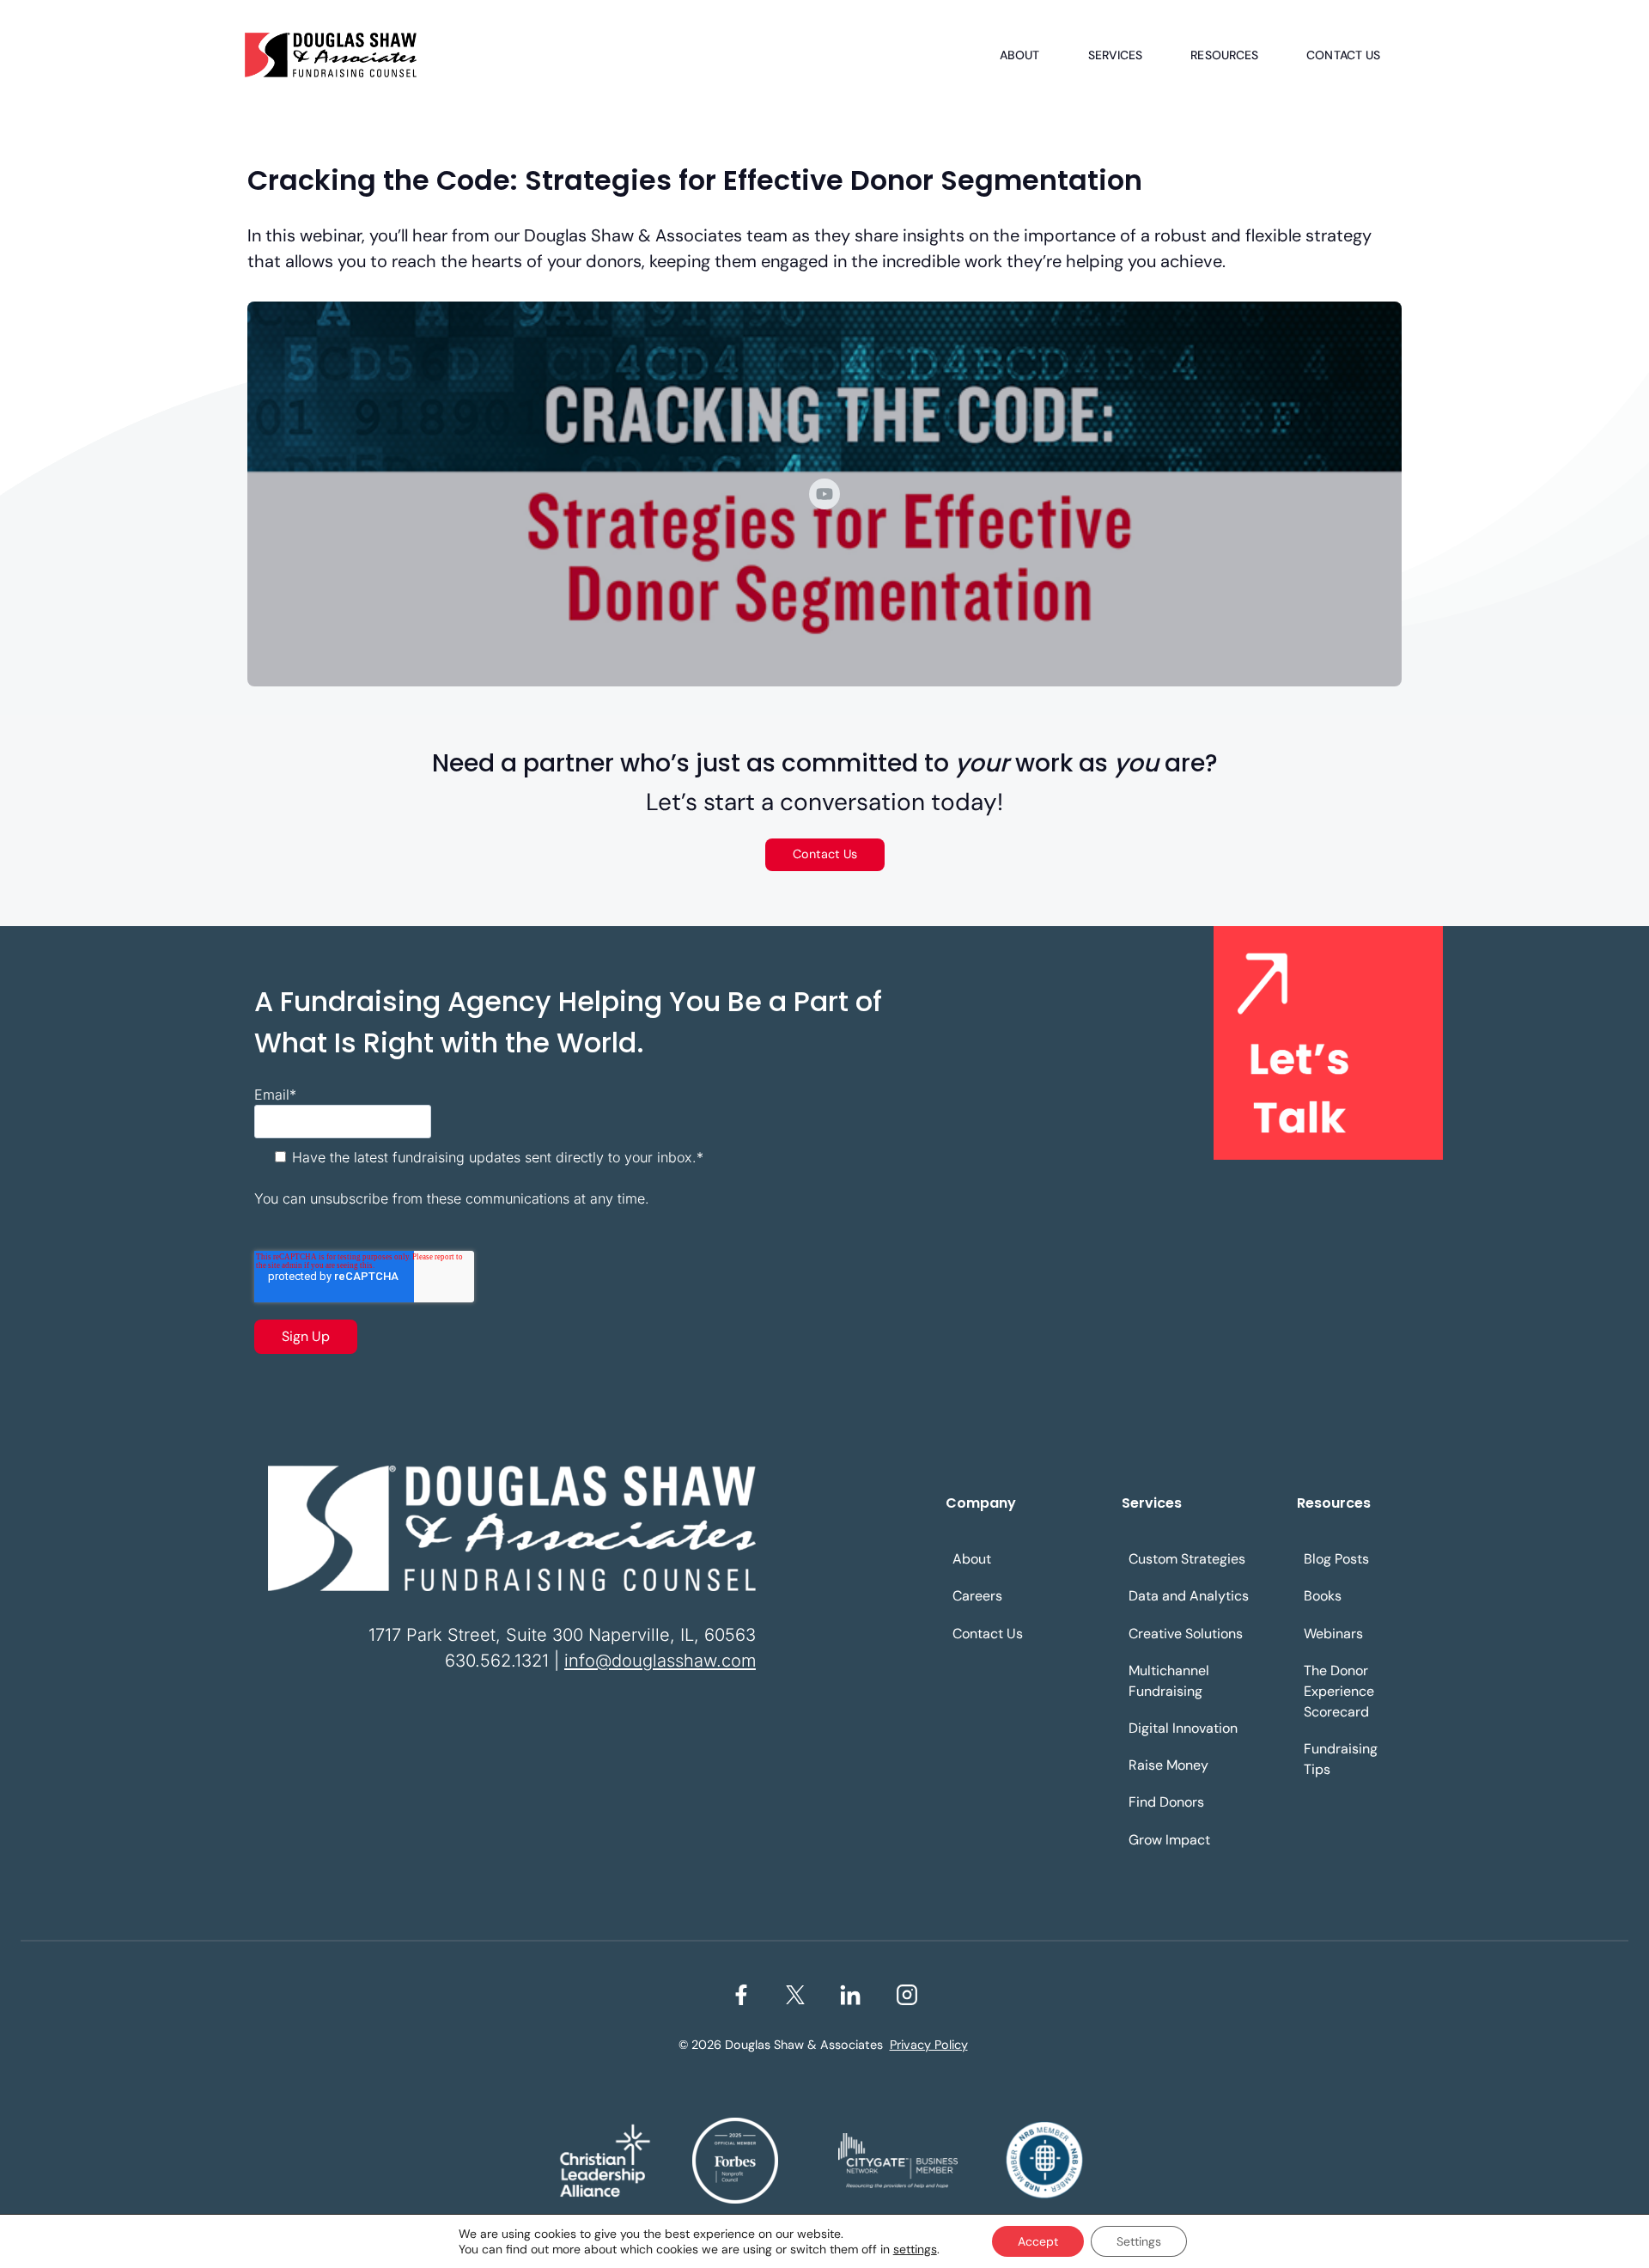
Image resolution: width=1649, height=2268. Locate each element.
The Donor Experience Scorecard (1339, 1691)
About (1020, 55)
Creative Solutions (1186, 1634)
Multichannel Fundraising (1169, 1681)
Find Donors (1166, 1802)
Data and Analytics (1189, 1596)
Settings (1139, 2241)
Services (1116, 55)
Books (1323, 1596)
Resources (1224, 55)
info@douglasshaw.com (660, 1661)
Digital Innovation (1183, 1728)
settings (915, 2249)
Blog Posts (1336, 1559)
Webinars (1333, 1634)
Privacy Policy (929, 2045)
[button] (824, 494)
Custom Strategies (1187, 1559)
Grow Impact (1169, 1840)
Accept (1038, 2241)
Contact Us (1343, 55)
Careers (977, 1596)
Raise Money (1168, 1765)
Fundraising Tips (1341, 1759)
